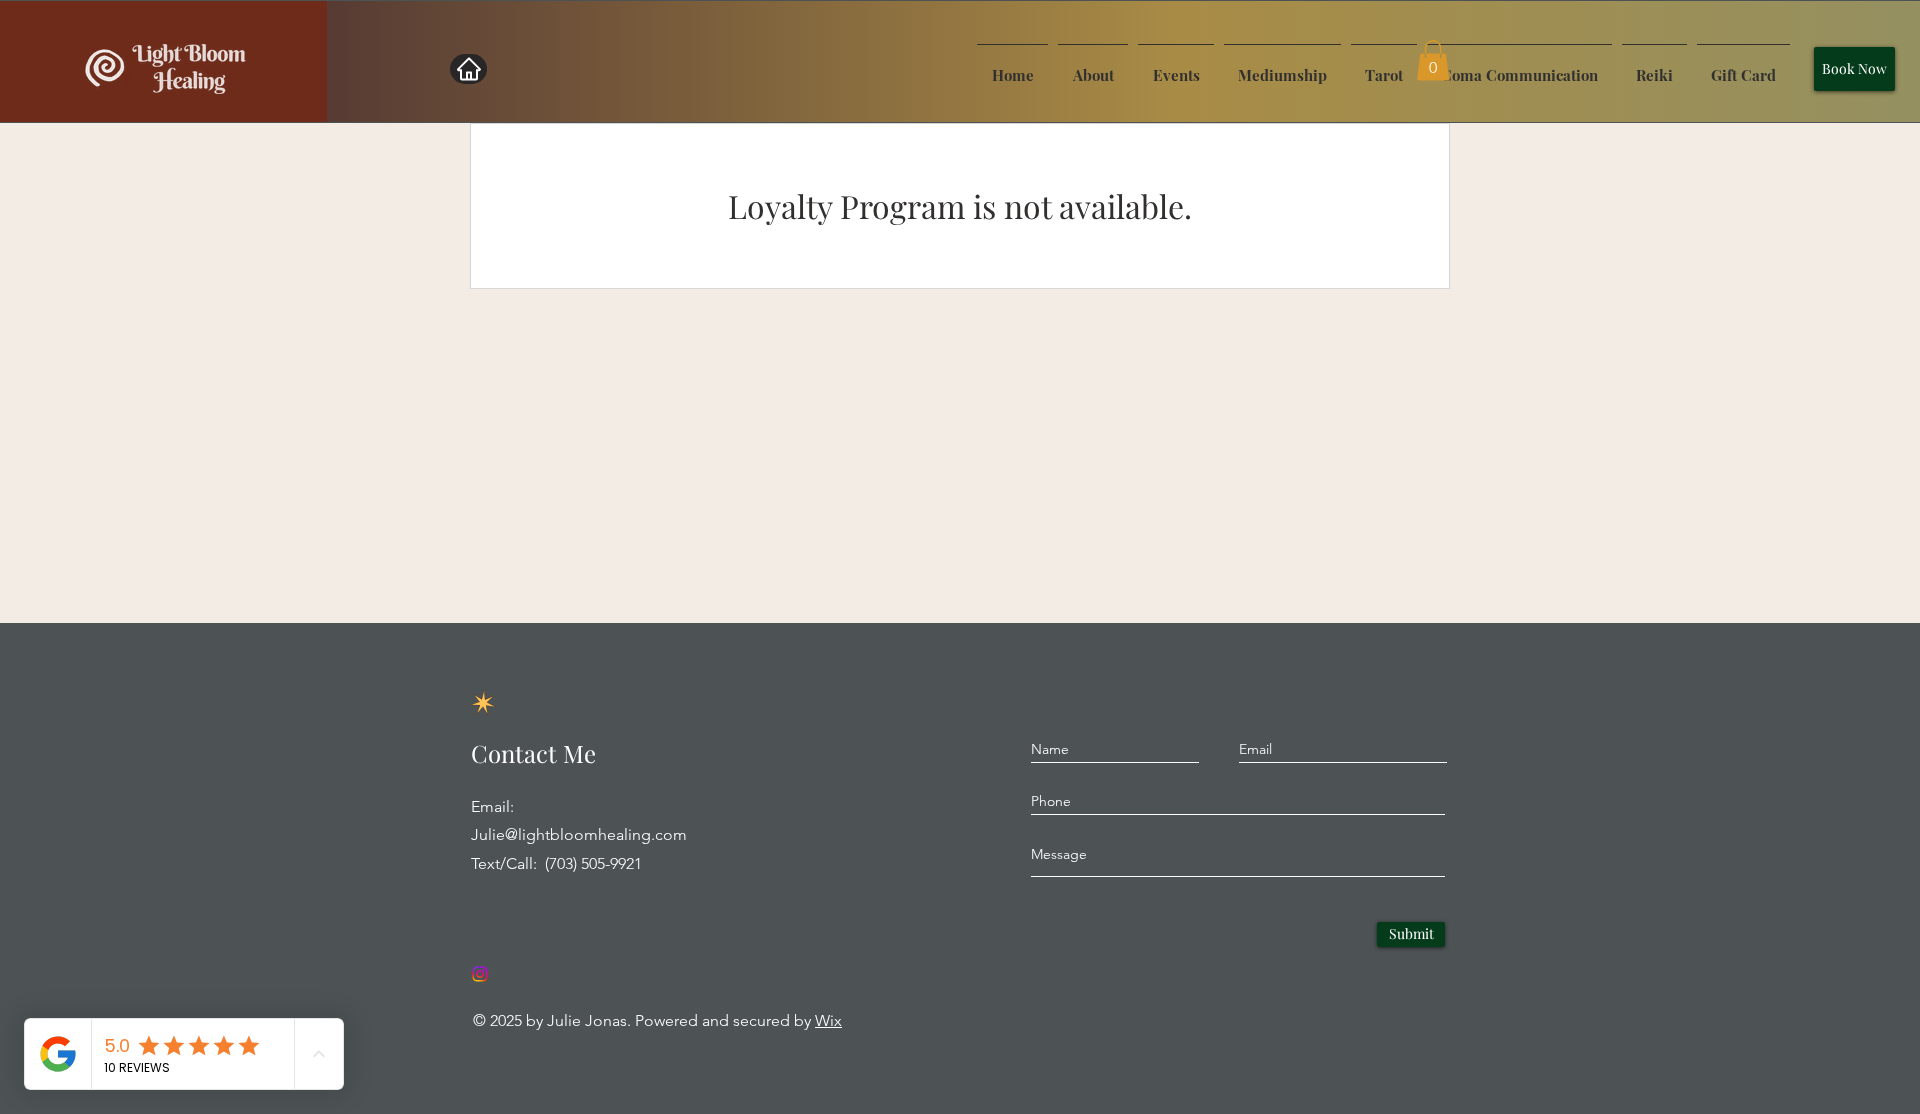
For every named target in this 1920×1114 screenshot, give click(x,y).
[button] (1433, 60)
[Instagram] (480, 974)
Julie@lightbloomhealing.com (579, 834)
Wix (828, 1020)
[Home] (468, 69)
